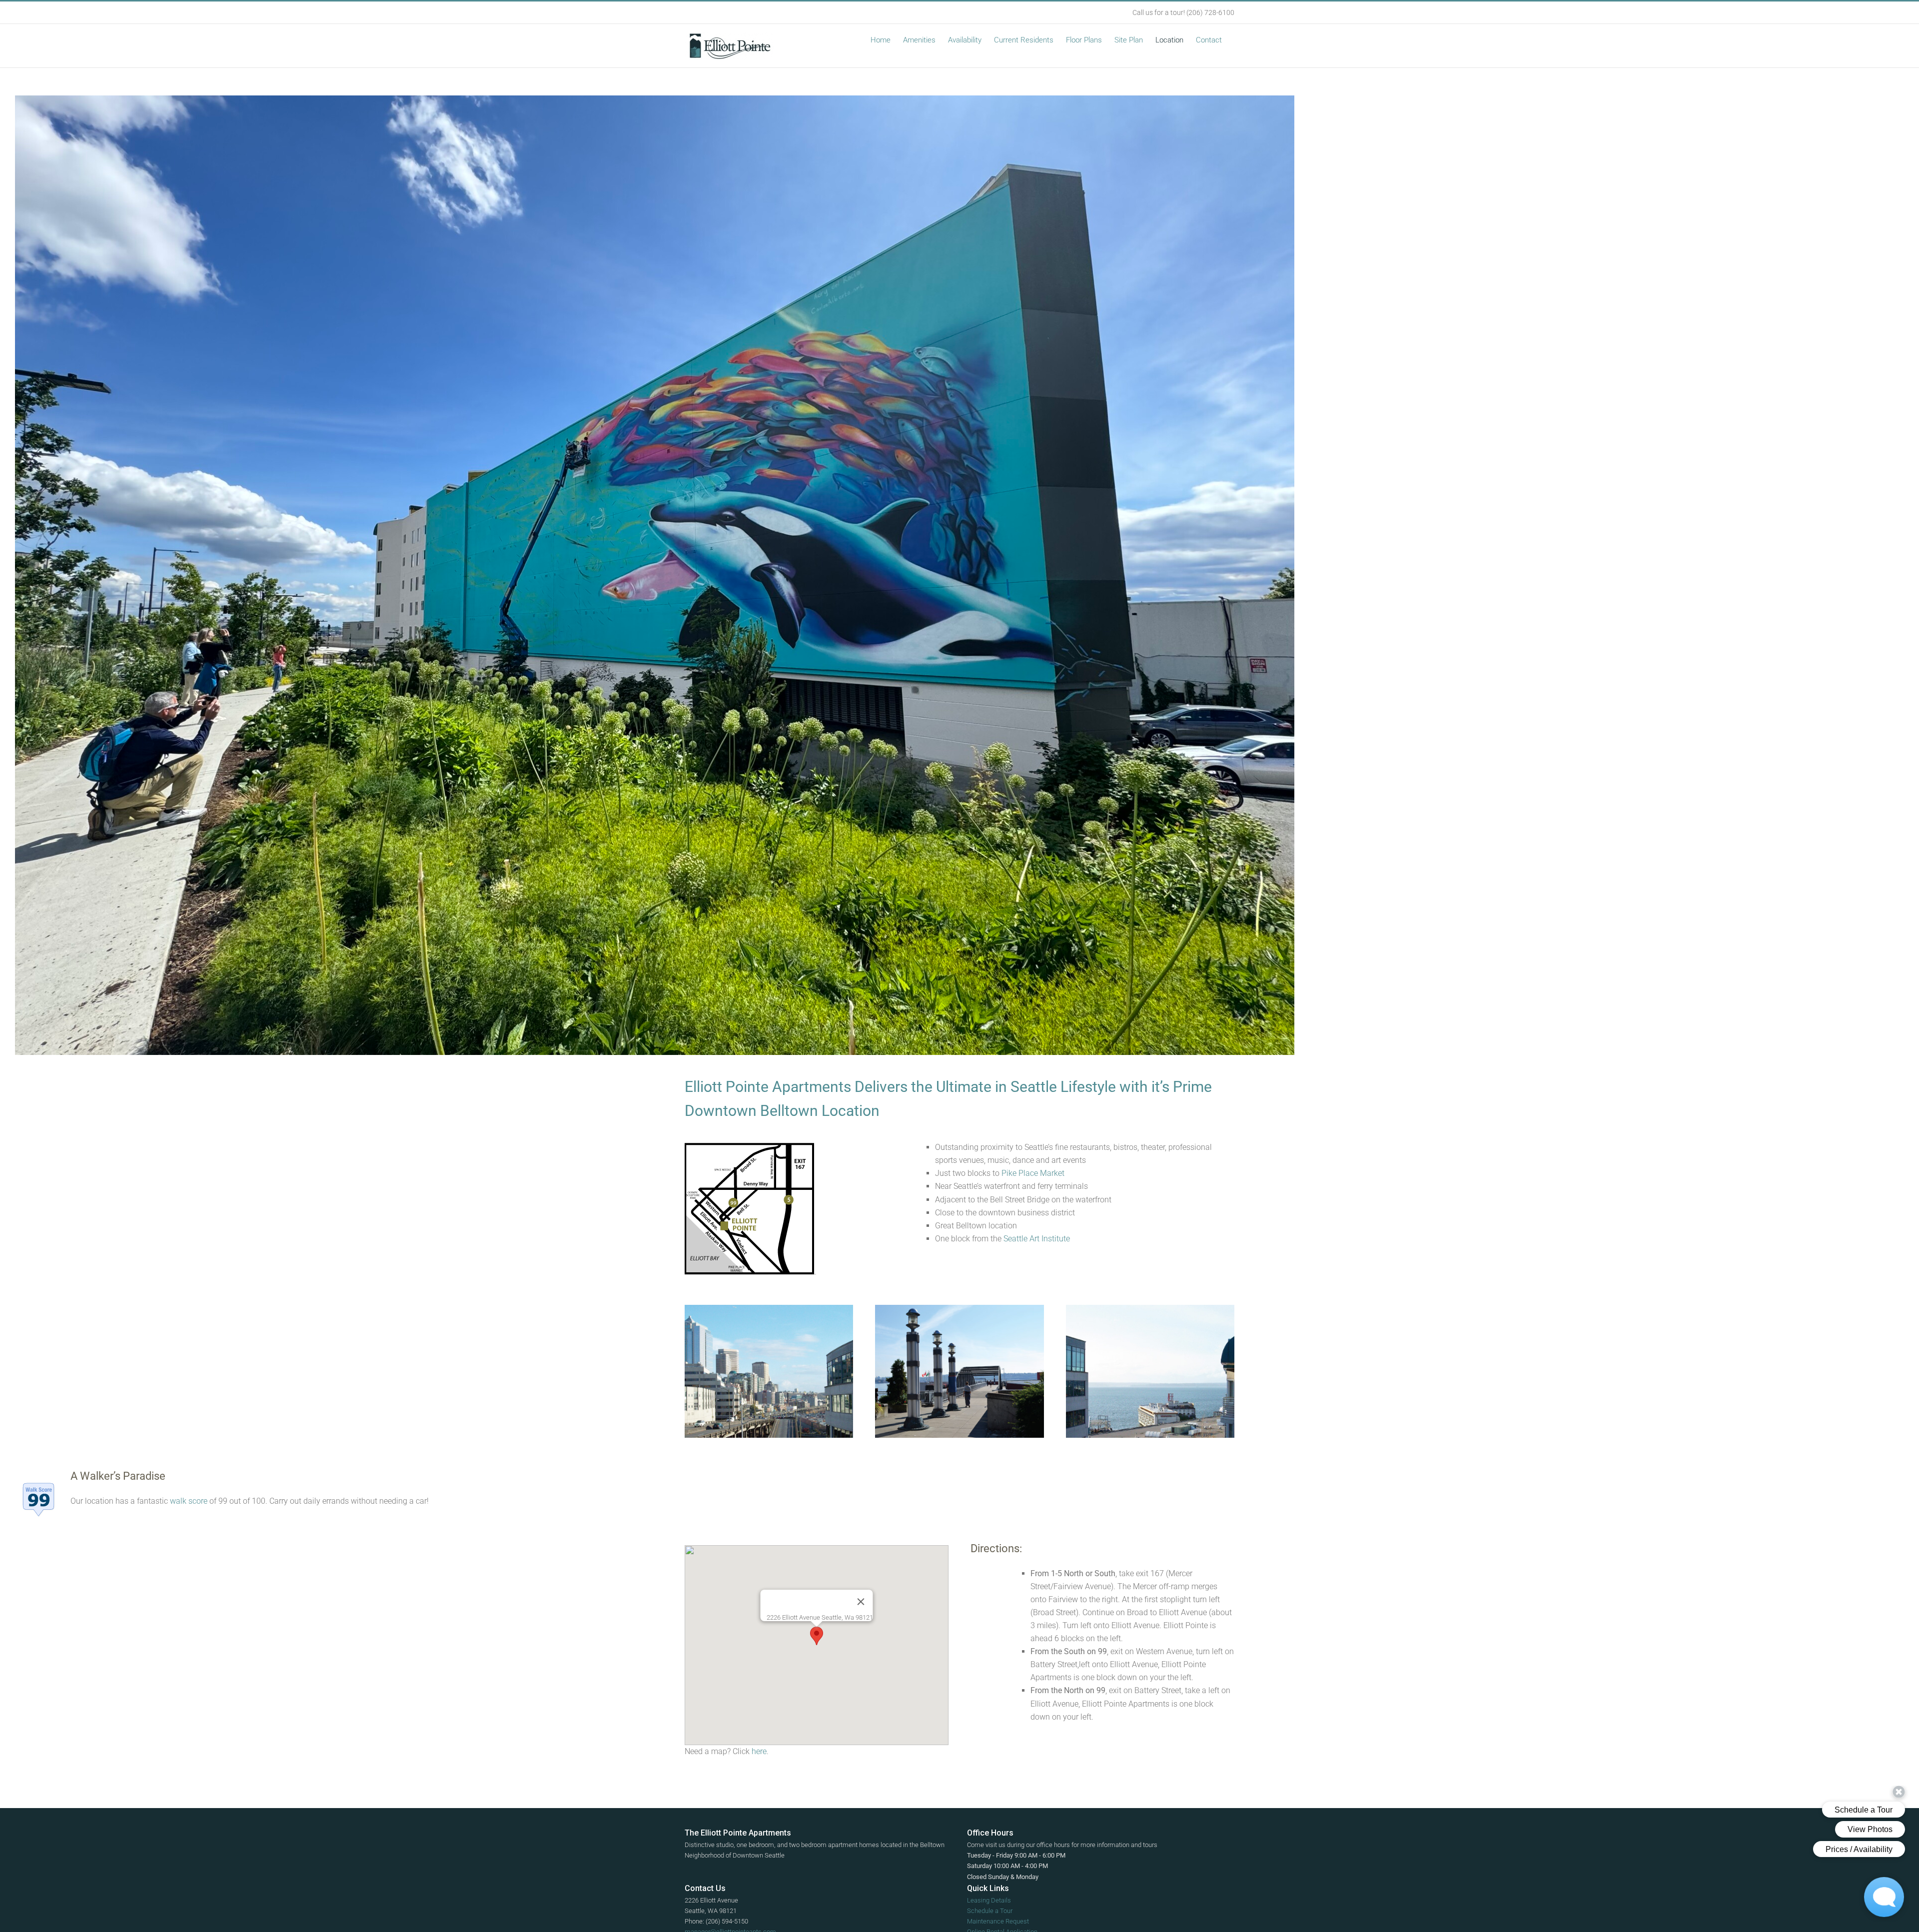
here (759, 1751)
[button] (817, 1636)
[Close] (861, 1602)
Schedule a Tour (990, 1911)
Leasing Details (989, 1900)
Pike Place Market (1033, 1173)
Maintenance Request (998, 1921)
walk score (189, 1501)
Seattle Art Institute (1037, 1239)
